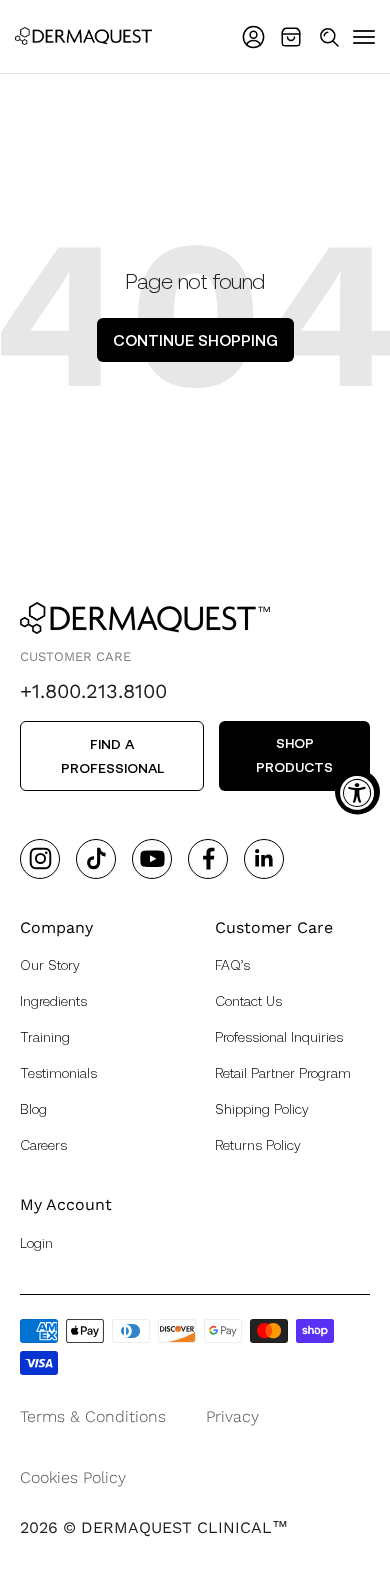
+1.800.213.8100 (93, 691)
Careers (43, 1144)
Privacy (232, 1416)
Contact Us (248, 1000)
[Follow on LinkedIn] (264, 858)
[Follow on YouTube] (152, 858)
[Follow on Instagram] (40, 858)
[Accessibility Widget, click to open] (357, 792)
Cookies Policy (73, 1477)
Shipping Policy (262, 1108)
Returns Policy (258, 1144)
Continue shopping (195, 339)
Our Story (50, 964)
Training (45, 1036)
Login (36, 1242)
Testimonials (58, 1072)
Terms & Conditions (93, 1416)
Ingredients (53, 1000)
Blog (33, 1108)
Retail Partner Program (283, 1072)
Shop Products (294, 754)
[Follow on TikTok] (96, 858)
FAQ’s (232, 964)
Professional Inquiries (279, 1036)
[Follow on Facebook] (208, 858)
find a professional (112, 755)
